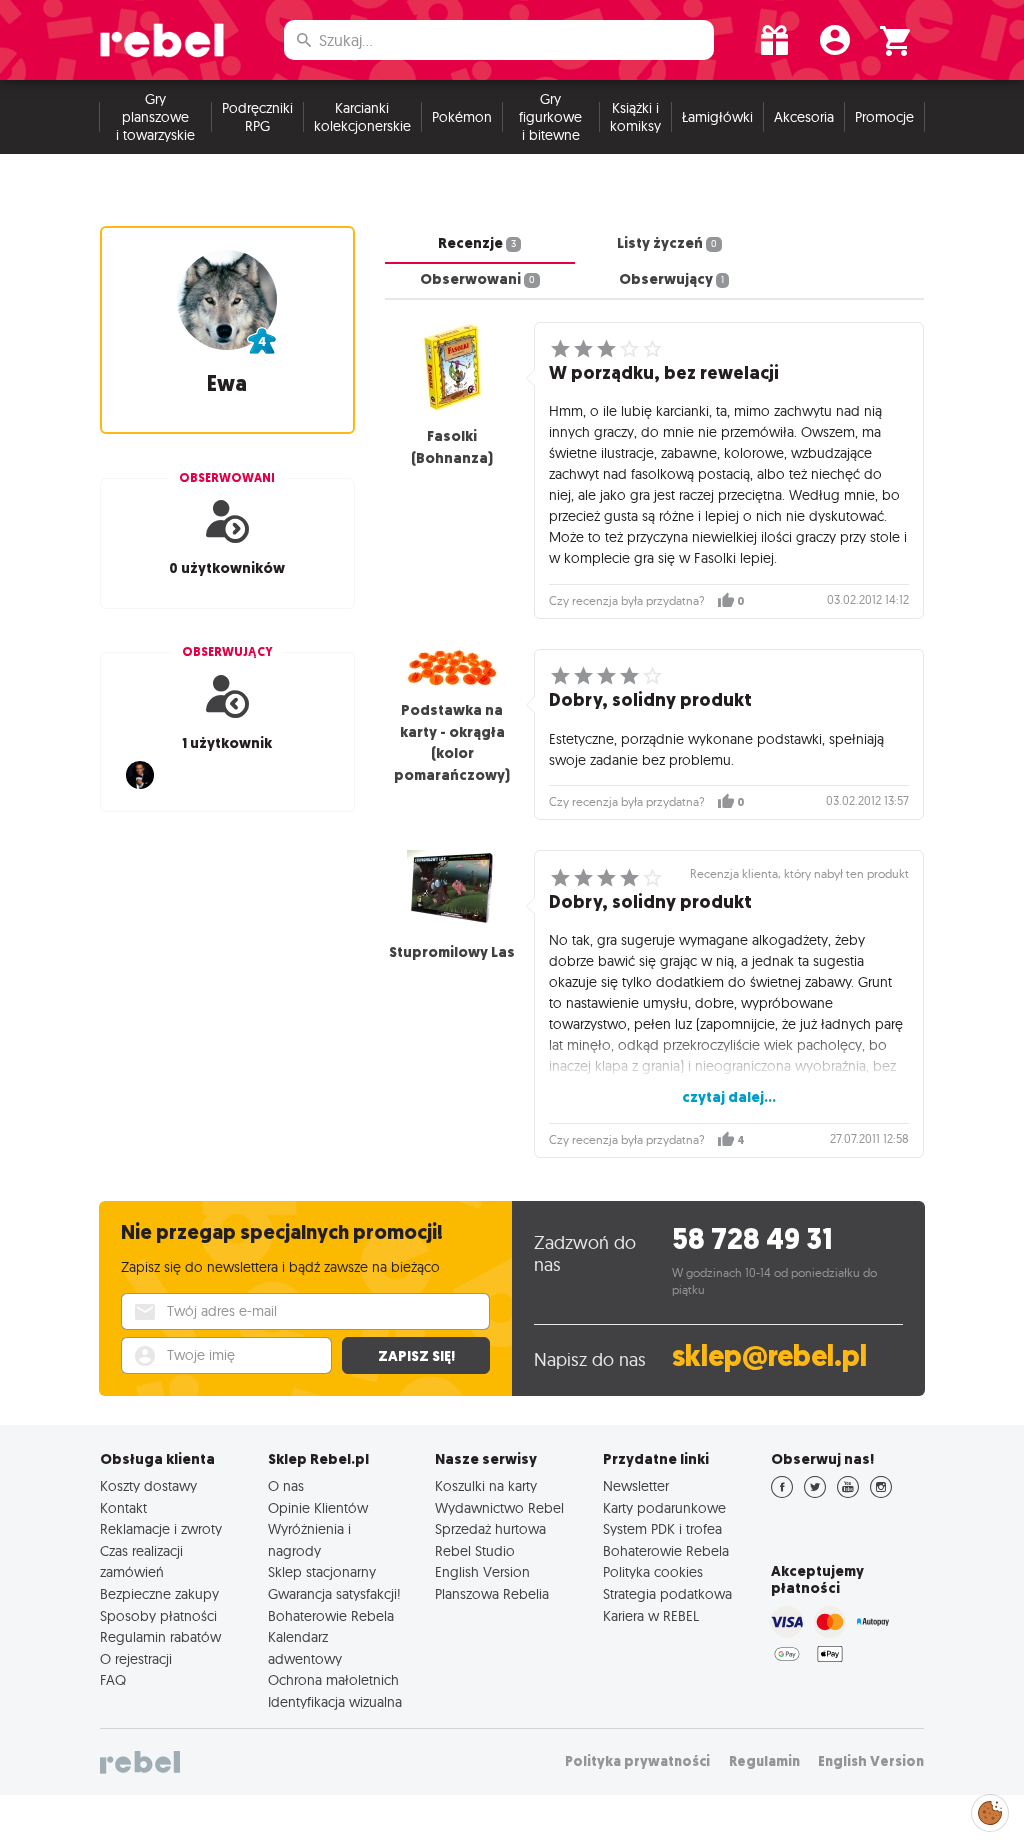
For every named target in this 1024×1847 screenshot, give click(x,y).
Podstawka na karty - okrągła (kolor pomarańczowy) (452, 742)
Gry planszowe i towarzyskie (155, 117)
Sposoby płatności (158, 1616)
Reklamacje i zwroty (161, 1529)
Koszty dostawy (148, 1486)
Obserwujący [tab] (671, 279)
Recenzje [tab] (477, 243)
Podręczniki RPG (257, 117)
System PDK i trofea (662, 1529)
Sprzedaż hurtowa (490, 1529)
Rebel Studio (475, 1551)
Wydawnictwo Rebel (499, 1508)
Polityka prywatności (637, 1761)
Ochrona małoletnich (333, 1680)
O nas (286, 1486)
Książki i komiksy (635, 117)
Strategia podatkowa (667, 1594)
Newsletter (636, 1486)
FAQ (113, 1680)
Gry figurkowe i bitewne (550, 117)
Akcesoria (804, 117)
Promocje (884, 117)
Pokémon (462, 117)
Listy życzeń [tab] (667, 243)
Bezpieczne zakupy (159, 1594)
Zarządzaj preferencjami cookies (990, 1809)
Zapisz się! (416, 1356)
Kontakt (123, 1508)
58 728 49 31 (752, 1239)
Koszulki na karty (486, 1486)
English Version (482, 1572)
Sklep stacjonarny (322, 1572)
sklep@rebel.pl (769, 1356)
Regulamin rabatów (160, 1637)
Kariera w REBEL (651, 1616)
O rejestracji (136, 1659)
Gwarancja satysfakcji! (334, 1594)
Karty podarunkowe (664, 1508)
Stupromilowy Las (452, 952)
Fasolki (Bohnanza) (452, 447)
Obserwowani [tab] (477, 279)
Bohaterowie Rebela (331, 1616)
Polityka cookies (653, 1572)
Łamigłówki (717, 117)
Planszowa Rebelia (492, 1594)
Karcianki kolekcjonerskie (362, 117)
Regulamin (764, 1761)
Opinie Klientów (318, 1508)
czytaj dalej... (729, 1097)
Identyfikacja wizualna (335, 1702)
